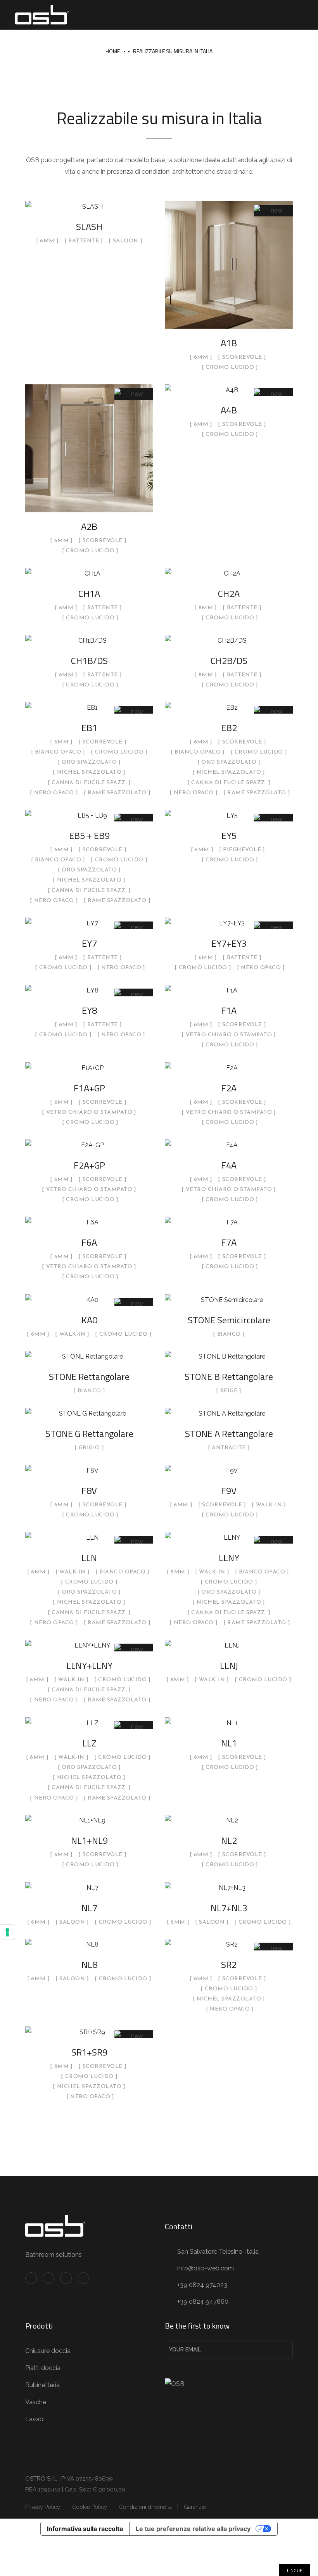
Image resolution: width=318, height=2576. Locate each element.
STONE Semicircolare (229, 1320)
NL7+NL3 (229, 1908)
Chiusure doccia (48, 2351)
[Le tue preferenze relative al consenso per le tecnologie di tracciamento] (7, 1932)
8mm (66, 608)
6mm (47, 241)
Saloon (126, 241)
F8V (89, 1490)
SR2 (229, 1964)
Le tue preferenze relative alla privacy (193, 2529)
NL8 (89, 1964)
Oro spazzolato (89, 762)
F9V (229, 1490)
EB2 (229, 728)
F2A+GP (89, 1165)
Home (113, 51)
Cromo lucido (230, 368)
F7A (229, 1242)
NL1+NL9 (89, 1840)
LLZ (89, 1743)
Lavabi (35, 2419)
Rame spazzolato (117, 793)
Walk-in (73, 1335)
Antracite (229, 1448)
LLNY (229, 1558)
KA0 (89, 1320)
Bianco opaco (58, 752)
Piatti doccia (43, 2368)
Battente (84, 241)
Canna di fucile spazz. (89, 783)
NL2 (229, 1840)
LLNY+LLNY (89, 1665)
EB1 (89, 728)
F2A (229, 1088)
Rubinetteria (42, 2385)
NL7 (89, 1908)
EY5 (229, 835)
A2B (89, 526)
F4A (229, 1165)
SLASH (89, 226)
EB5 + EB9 (89, 835)
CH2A (229, 593)
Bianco (229, 1335)
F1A (229, 1010)
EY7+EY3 (229, 943)
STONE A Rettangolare (229, 1433)
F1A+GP (89, 1088)
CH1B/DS (89, 660)
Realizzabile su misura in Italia (173, 51)
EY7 (89, 943)
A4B (229, 410)
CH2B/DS (229, 660)
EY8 (89, 1010)
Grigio (89, 1448)
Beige (229, 1391)
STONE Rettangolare (89, 1376)
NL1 (229, 1743)
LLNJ (229, 1665)
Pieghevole (242, 850)
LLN (89, 1558)
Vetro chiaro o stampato (229, 1035)
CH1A (89, 593)
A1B (229, 343)
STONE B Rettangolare (229, 1376)
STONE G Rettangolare (89, 1433)
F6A (89, 1242)
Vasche (36, 2402)
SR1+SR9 (89, 2052)
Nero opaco (54, 793)
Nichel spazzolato (89, 773)
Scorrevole (242, 358)
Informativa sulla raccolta (85, 2529)
